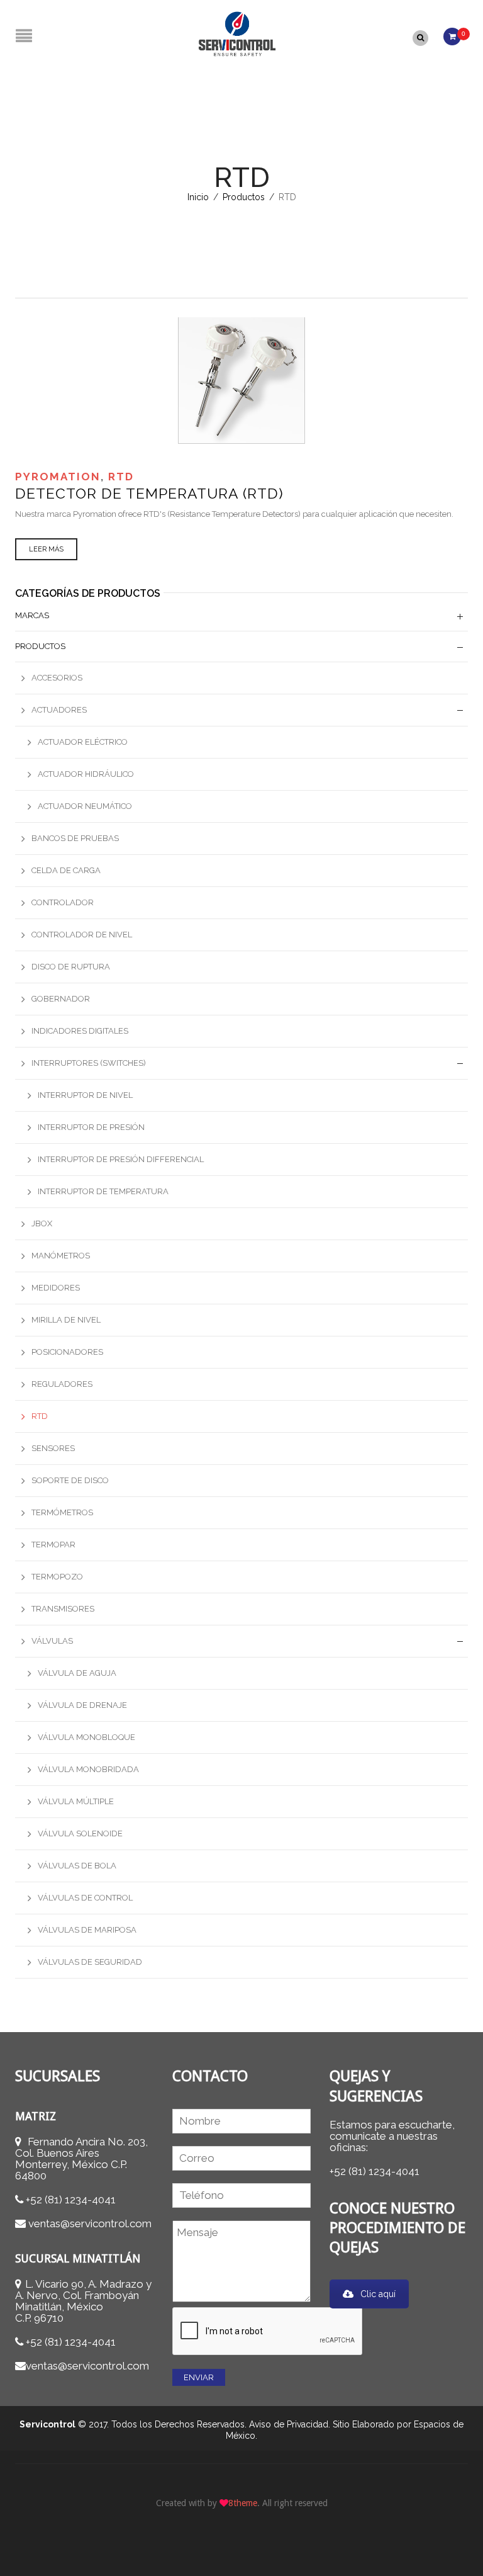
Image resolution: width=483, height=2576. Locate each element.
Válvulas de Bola (77, 1866)
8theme (243, 2503)
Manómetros (61, 1256)
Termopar (53, 1545)
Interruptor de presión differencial (121, 1159)
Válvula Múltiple (76, 1801)
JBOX (42, 1223)
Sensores (53, 1448)
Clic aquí (378, 2294)
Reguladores (62, 1384)
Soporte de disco (70, 1480)
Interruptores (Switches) (89, 1063)
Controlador (63, 902)
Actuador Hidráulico (86, 774)
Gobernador (61, 999)
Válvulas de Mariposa (87, 1930)
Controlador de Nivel (82, 935)
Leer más (46, 549)
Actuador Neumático (85, 806)
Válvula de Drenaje (82, 1705)
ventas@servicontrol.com (90, 2223)
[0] (452, 35)
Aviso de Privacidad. (290, 2424)
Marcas (32, 615)
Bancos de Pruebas (75, 838)
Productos (244, 197)
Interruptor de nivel (85, 1095)
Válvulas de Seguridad (90, 1962)
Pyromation (58, 477)
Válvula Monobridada (88, 1769)
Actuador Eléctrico (83, 742)
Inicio (198, 197)
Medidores (56, 1288)
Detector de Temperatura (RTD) (149, 493)
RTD (121, 477)
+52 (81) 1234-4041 (71, 2200)
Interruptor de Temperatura (103, 1191)
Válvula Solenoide (80, 1833)
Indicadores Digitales (80, 1031)
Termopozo (57, 1577)
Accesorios (57, 678)
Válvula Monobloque (86, 1737)
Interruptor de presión (91, 1127)
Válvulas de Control (85, 1898)
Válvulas (52, 1641)
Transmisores (63, 1609)
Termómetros (62, 1512)
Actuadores (59, 710)
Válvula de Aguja (77, 1673)
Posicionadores (67, 1352)
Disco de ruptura (71, 967)
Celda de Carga (66, 870)
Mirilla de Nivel (66, 1320)
